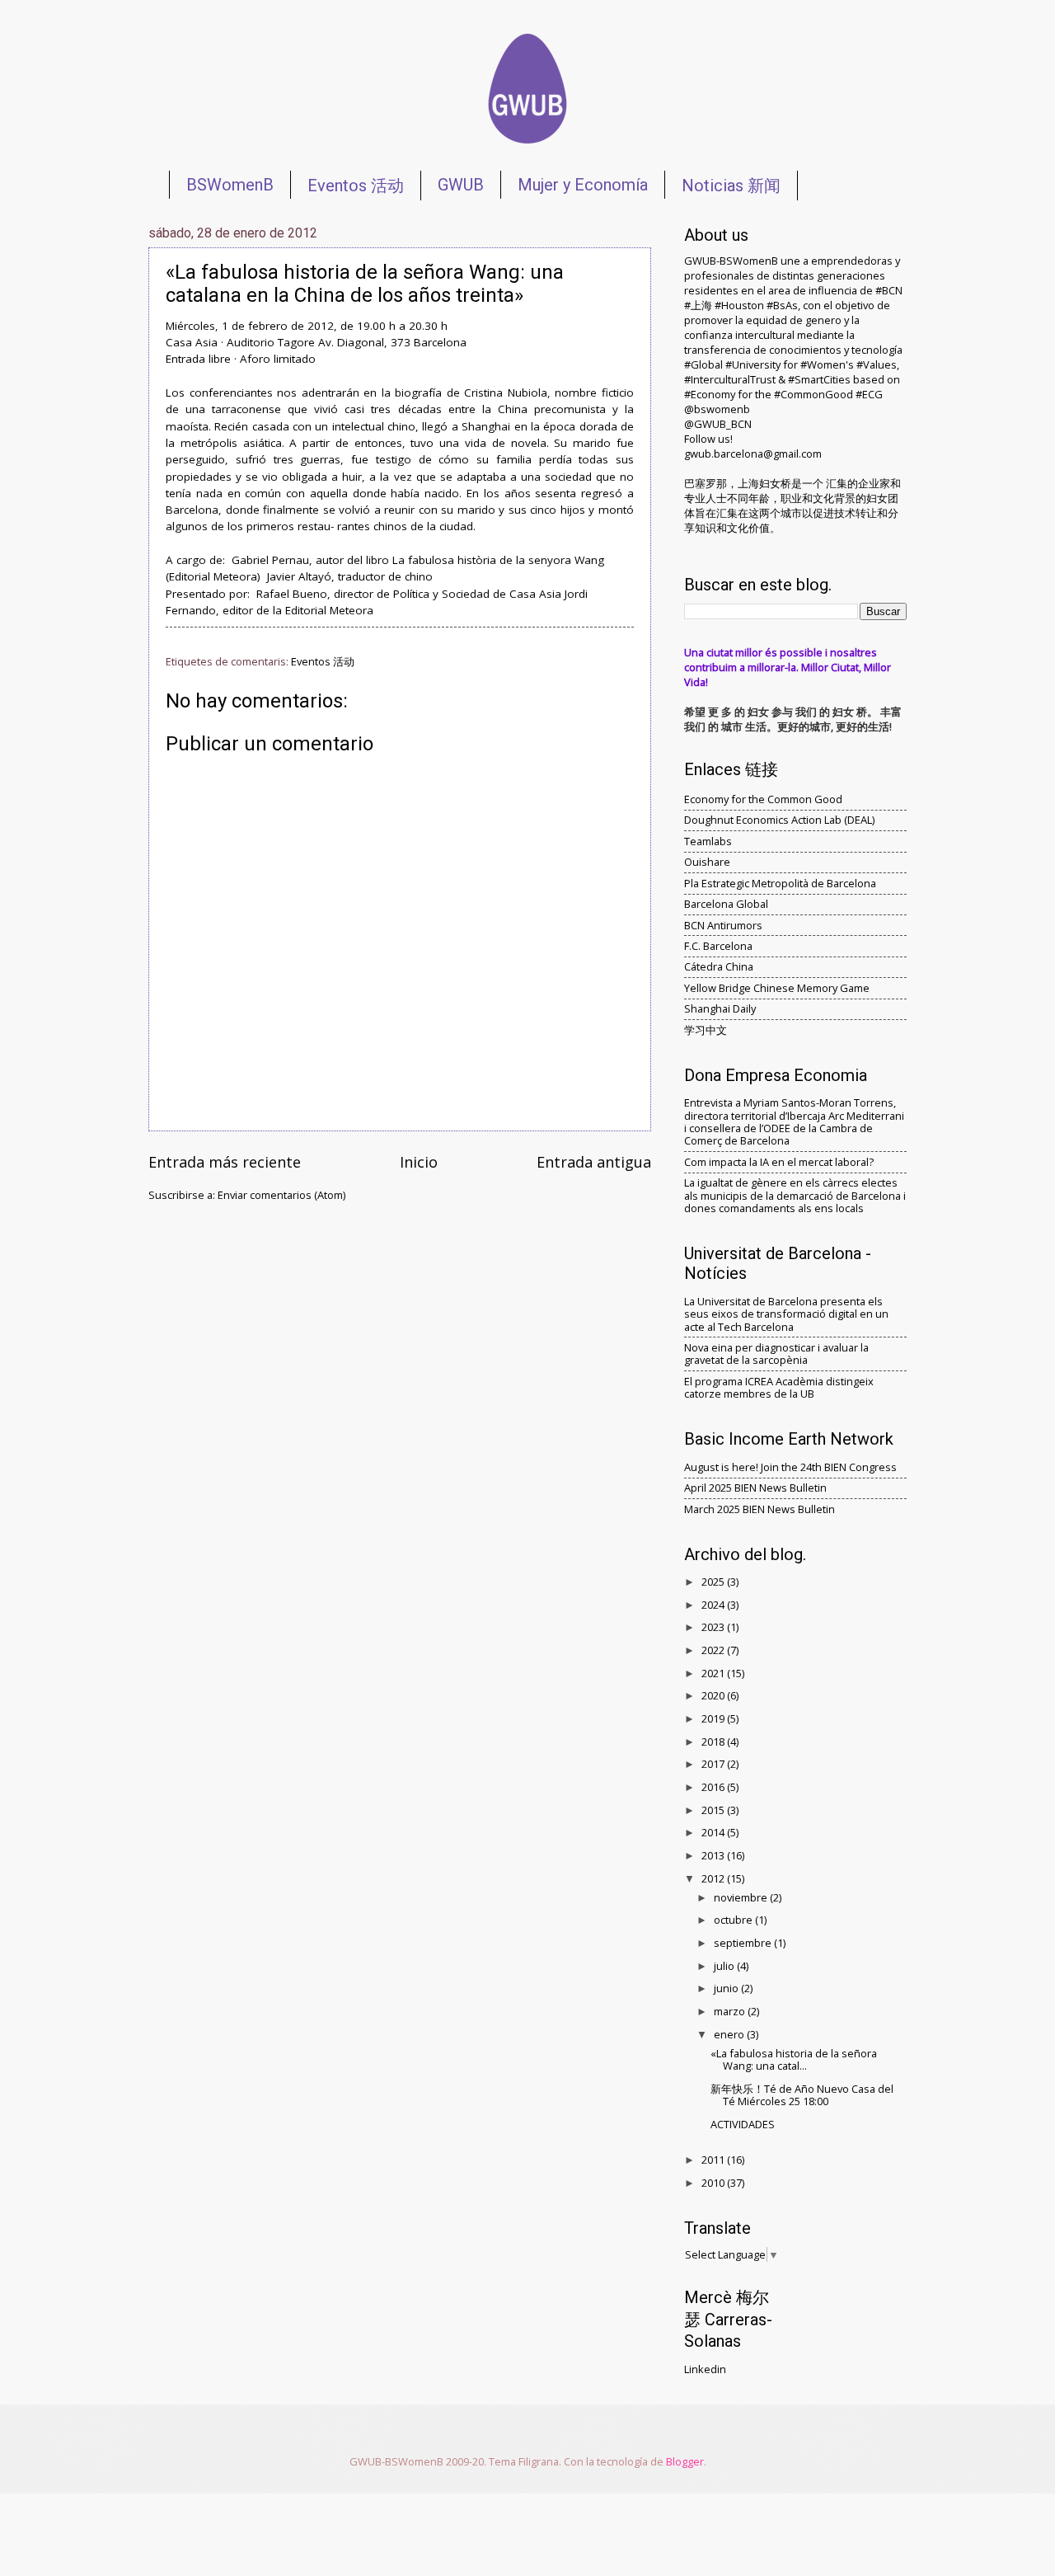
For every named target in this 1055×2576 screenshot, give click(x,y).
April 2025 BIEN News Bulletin (755, 1488)
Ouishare (707, 862)
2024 (714, 1605)
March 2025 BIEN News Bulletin (760, 1509)
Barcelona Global (726, 904)
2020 (714, 1695)
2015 (714, 1810)
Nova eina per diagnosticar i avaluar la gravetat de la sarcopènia (776, 1354)
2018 (714, 1742)
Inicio (419, 1162)
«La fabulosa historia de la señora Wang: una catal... (794, 2059)
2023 (714, 1627)
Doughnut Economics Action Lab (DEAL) (779, 820)
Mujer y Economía (583, 185)
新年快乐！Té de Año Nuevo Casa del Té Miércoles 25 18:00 (802, 2095)
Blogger (685, 2461)
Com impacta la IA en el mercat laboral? (779, 1162)
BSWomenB (230, 185)
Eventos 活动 (356, 186)
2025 (714, 1582)
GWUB (461, 185)
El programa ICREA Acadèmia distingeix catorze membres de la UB (779, 1387)
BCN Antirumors (723, 925)
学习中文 (706, 1030)
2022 (714, 1650)
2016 (714, 1787)
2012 (714, 1878)
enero (730, 2034)
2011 (714, 2160)
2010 (714, 2183)
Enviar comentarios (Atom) (281, 1195)
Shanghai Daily (720, 1008)
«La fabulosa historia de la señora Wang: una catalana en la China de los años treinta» (365, 284)
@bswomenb (717, 409)
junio (727, 1988)
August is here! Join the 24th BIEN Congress (790, 1467)
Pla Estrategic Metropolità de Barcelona (780, 883)
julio (725, 1966)
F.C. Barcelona (718, 946)
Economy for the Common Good (763, 799)
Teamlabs (708, 841)
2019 (714, 1718)
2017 (714, 1764)
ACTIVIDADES (743, 2124)
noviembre (742, 1897)
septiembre (744, 1943)
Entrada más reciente (225, 1162)
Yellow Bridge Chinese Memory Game (777, 988)
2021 (714, 1673)
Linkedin (705, 2369)
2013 (714, 1855)
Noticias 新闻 (731, 186)
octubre (734, 1920)
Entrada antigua (594, 1162)
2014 (714, 1832)
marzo (731, 2011)
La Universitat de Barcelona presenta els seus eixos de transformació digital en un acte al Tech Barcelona (786, 1314)
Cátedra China (719, 966)
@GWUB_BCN (718, 424)
